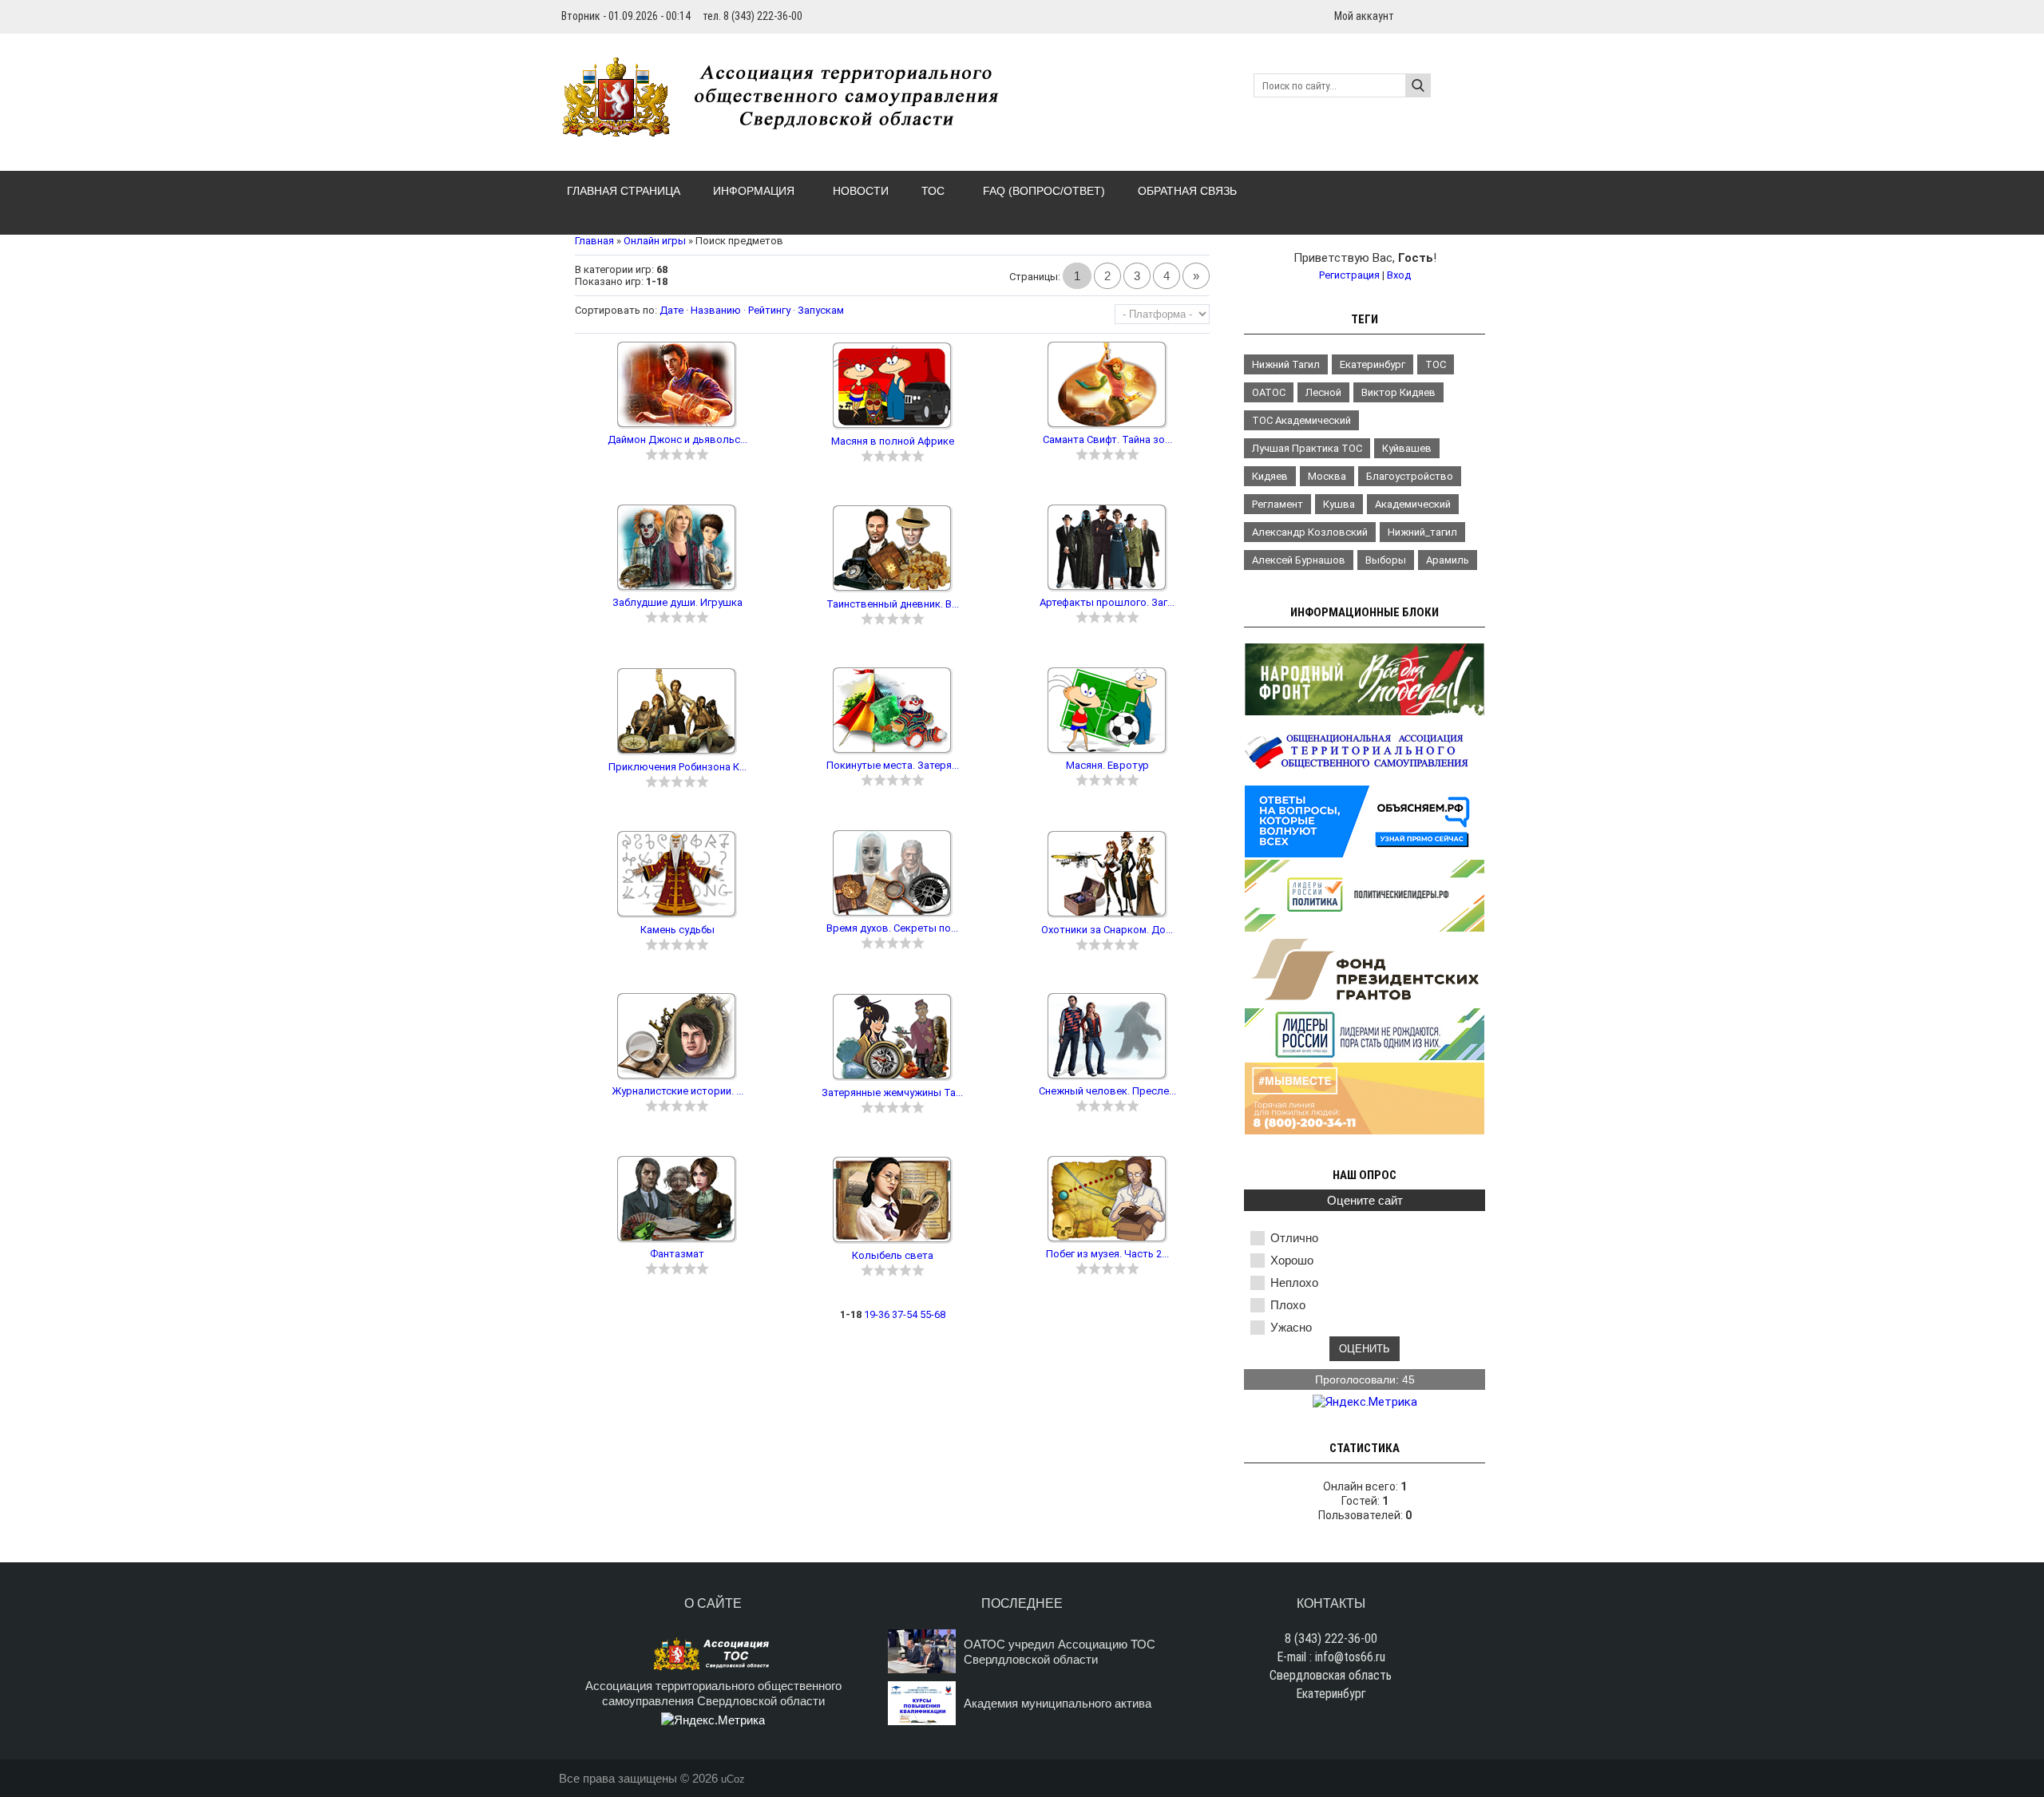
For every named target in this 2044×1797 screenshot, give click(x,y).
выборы (1386, 560)
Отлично (1294, 1238)
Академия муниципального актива (1058, 1703)
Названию (716, 310)
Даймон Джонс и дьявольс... (677, 439)
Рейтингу (769, 310)
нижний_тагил (1422, 532)
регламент (1277, 504)
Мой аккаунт (1364, 16)
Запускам (821, 310)
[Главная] (789, 128)
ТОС (1436, 364)
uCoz (733, 1779)
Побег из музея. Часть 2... (1107, 1254)
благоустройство (1410, 476)
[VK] (1479, 16)
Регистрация (1349, 275)
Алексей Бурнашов (1299, 560)
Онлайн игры (655, 241)
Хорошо (1292, 1260)
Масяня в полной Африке (893, 441)
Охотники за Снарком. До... (1107, 930)
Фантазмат (677, 1254)
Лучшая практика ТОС (1307, 448)
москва (1327, 476)
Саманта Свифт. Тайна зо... (1107, 439)
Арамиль (1448, 560)
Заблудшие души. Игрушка (677, 602)
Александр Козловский (1310, 532)
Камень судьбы (677, 930)
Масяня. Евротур (1107, 765)
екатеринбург (1373, 364)
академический (1413, 504)
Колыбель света (893, 1255)
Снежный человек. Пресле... (1107, 1091)
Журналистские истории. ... (677, 1091)
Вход (1399, 275)
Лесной (1323, 392)
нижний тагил (1286, 364)
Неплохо (1294, 1282)
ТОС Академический (1301, 420)
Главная (594, 241)
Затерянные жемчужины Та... (892, 1092)
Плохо (1288, 1305)
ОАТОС (1269, 392)
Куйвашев (1407, 448)
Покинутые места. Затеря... (893, 765)
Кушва (1339, 504)
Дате (671, 310)
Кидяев (1270, 476)
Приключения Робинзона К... (677, 767)
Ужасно (1291, 1327)
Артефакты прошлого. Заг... (1107, 602)
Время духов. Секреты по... (892, 928)
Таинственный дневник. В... (893, 604)
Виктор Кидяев (1398, 392)
